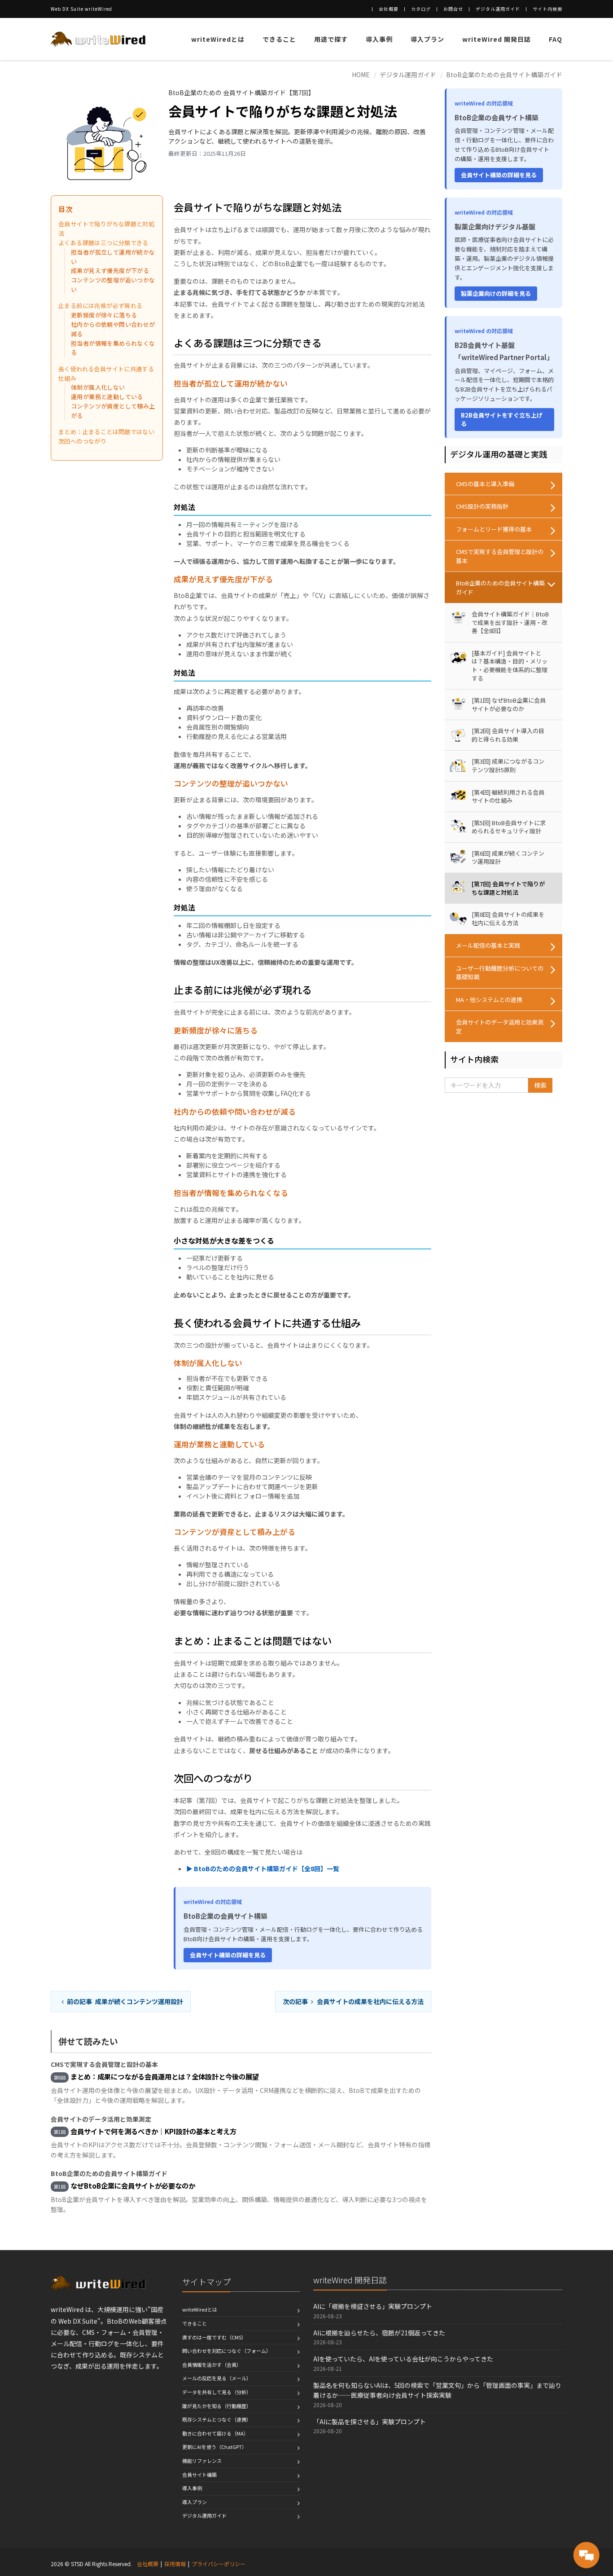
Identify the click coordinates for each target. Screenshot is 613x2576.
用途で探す (331, 39)
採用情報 (175, 2564)
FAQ (556, 39)
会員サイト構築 (199, 2475)
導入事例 (379, 39)
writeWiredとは (218, 39)
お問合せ (453, 9)
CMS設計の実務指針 (482, 506)
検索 (540, 1085)
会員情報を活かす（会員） (212, 2365)
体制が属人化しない (98, 387)
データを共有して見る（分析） (217, 2392)
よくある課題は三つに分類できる (103, 243)
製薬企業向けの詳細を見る (496, 293)
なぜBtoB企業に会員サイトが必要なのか (133, 2185)
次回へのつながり (82, 441)
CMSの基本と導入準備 (485, 484)
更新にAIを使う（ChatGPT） (215, 2447)
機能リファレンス (202, 2461)
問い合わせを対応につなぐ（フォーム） (227, 2351)
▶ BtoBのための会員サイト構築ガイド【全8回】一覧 (263, 1868)
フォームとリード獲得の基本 (494, 529)
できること (279, 39)
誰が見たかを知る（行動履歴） (217, 2406)
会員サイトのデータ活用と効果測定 (500, 1026)
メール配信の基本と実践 (488, 945)
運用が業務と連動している (107, 397)
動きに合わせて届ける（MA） (215, 2433)
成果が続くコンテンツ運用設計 (125, 2001)
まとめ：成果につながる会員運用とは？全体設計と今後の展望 (165, 2076)
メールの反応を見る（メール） (217, 2378)
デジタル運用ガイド (498, 9)
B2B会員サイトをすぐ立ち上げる (502, 420)
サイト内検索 (547, 9)
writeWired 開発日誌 (497, 39)
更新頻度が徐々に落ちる (104, 315)
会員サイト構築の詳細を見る (228, 1955)
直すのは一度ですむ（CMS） (214, 2337)
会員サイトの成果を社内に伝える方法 (353, 2001)
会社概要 (389, 9)
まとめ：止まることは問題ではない (106, 432)
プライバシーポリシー (219, 2564)
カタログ (421, 9)
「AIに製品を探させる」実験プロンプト (370, 2422)
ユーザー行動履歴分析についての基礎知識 (500, 973)
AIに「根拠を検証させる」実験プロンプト (373, 2306)
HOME (361, 75)
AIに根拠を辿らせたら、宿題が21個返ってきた (379, 2333)
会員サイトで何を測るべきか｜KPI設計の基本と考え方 (153, 2131)
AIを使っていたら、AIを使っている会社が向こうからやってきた (403, 2359)
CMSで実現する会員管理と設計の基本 (500, 556)
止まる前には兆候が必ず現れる (100, 306)
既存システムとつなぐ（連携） (217, 2419)
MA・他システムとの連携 (489, 1000)
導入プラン (427, 39)
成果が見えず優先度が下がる (110, 270)
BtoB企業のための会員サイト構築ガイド (504, 75)
